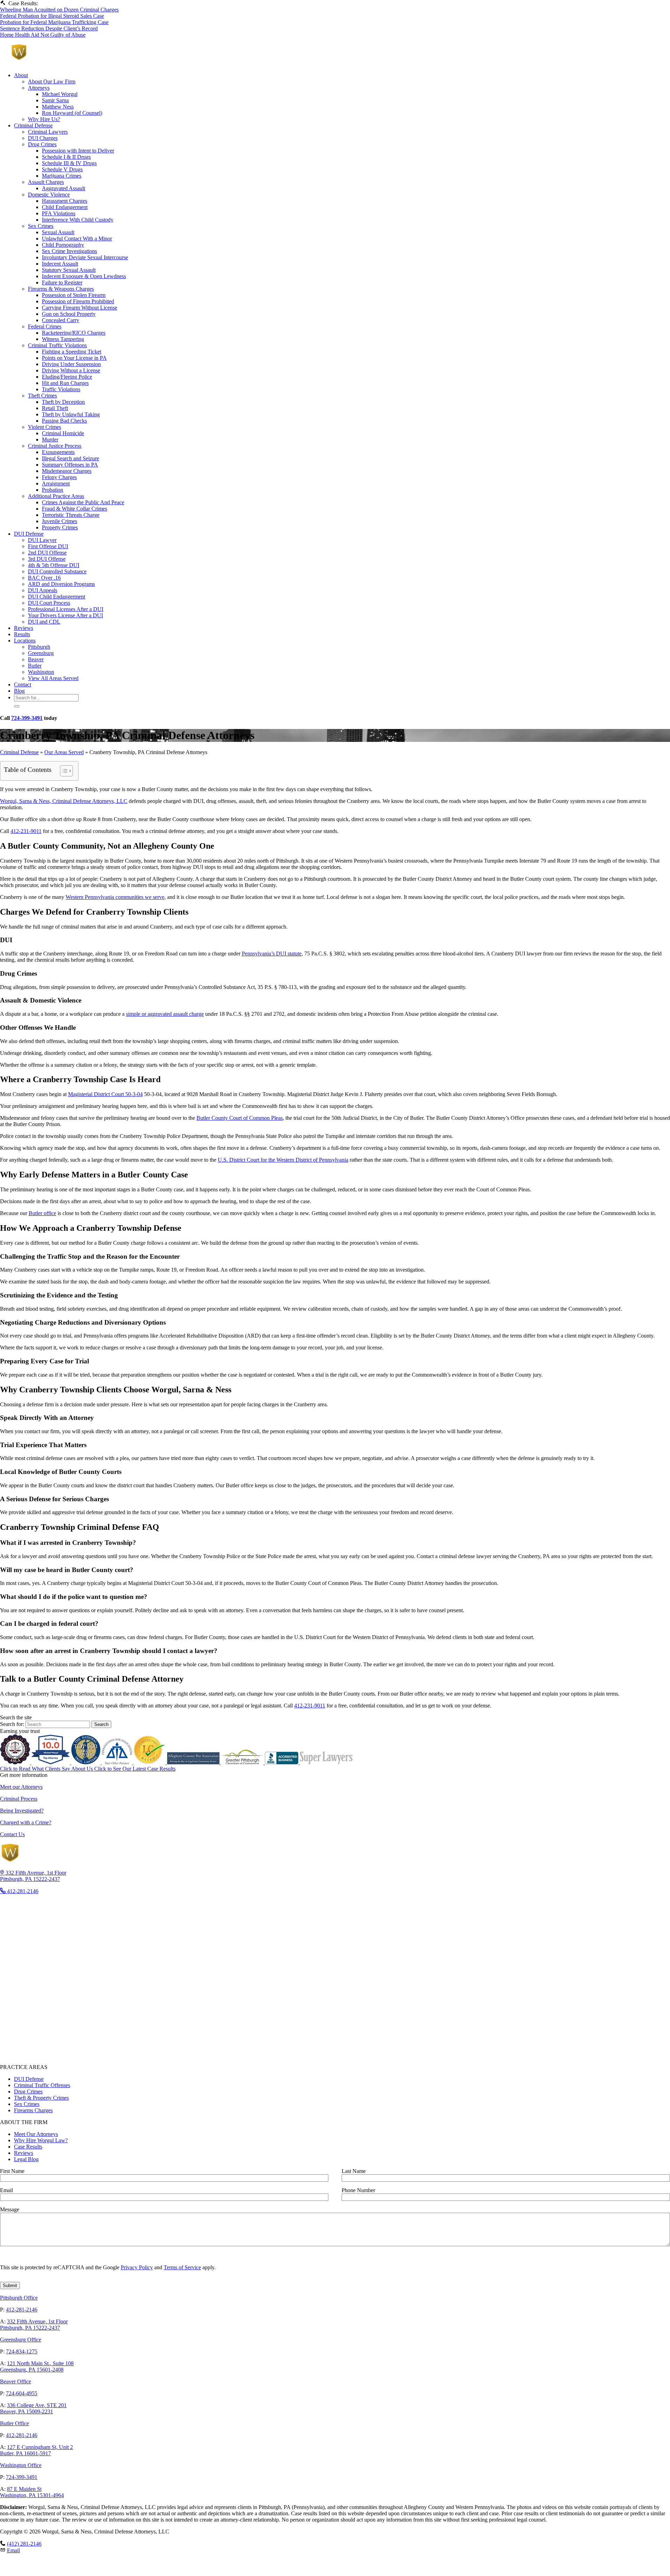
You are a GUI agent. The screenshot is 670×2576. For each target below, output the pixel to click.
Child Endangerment (65, 207)
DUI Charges (43, 138)
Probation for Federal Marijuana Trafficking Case (54, 22)
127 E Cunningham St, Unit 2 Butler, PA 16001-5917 (36, 2450)
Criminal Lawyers (48, 132)
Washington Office (21, 2465)
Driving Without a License (71, 370)
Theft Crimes (42, 396)
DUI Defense (29, 534)
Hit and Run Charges (65, 383)
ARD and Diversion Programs (61, 584)
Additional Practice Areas (56, 496)
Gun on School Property (69, 314)
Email (13, 2550)
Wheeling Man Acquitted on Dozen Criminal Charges (59, 10)
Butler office (42, 1213)
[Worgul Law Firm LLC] (71, 63)
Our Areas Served (64, 752)
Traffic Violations (61, 389)
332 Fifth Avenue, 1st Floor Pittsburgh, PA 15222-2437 (34, 2325)
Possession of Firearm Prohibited (78, 301)
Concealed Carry (61, 320)
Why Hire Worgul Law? (41, 2140)
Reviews (24, 628)
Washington (41, 672)
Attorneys (39, 88)
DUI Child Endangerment (57, 597)
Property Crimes (60, 527)
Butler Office (14, 2423)
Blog (19, 691)
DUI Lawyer (42, 540)
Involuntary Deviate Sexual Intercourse (85, 257)
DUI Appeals (43, 590)
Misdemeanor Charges (67, 471)
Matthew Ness (58, 107)
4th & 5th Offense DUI (54, 565)
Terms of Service (182, 2267)
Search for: (13, 1724)
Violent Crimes (44, 427)
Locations (25, 641)
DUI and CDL (44, 622)
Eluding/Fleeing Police (67, 377)
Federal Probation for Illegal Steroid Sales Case (52, 16)
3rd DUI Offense (47, 559)
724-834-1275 (22, 2351)
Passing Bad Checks (64, 421)
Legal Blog (26, 2159)
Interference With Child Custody (78, 220)
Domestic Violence (49, 195)
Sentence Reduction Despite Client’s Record (49, 28)
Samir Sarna (55, 100)
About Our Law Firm (52, 81)
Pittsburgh (39, 647)
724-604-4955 (22, 2393)
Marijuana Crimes (62, 176)
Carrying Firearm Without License (80, 308)
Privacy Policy (137, 2267)
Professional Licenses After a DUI (66, 609)
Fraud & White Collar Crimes (75, 509)
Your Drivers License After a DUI (65, 615)
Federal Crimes (45, 326)
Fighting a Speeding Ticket (72, 352)
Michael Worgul (60, 94)
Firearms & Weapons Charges (61, 289)
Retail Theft (55, 408)
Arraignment (56, 483)
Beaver (36, 659)
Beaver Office (16, 2381)
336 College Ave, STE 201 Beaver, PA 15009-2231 (33, 2408)
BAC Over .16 (44, 578)
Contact (23, 684)
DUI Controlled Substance (57, 571)
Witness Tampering (63, 339)
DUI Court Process (49, 603)
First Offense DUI (48, 546)
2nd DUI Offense (47, 553)
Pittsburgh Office (19, 2298)
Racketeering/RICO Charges (74, 333)
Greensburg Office (21, 2340)
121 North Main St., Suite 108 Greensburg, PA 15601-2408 (37, 2366)
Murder (50, 440)
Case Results (28, 2147)
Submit (10, 2285)
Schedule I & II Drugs (66, 157)
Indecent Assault (60, 264)
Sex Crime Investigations (69, 251)
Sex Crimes (41, 226)
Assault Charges (46, 182)
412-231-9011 (26, 831)
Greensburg (41, 653)
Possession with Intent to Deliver (78, 151)
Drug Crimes (42, 144)
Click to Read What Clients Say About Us (47, 1769)
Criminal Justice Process (55, 446)
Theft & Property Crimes (41, 2098)
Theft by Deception (63, 402)
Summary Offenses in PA (70, 465)
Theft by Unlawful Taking (71, 414)
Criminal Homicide (63, 433)
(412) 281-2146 (24, 2544)
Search (101, 1724)
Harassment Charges (65, 201)
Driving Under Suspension (71, 364)
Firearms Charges (33, 2110)
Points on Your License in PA (74, 358)
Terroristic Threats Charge (71, 515)
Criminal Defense (33, 125)
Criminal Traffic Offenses (42, 2085)
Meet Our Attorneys (36, 2134)
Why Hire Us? (44, 119)
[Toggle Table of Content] (63, 771)
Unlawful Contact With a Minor (77, 239)
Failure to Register (62, 282)
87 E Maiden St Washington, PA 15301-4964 (32, 2492)
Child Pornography (63, 245)
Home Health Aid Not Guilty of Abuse (43, 35)
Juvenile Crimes (59, 521)
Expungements (58, 452)
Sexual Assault (58, 232)
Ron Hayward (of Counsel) (72, 113)
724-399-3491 (27, 718)
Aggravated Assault (64, 188)
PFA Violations (59, 213)
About (21, 75)
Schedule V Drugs (62, 169)
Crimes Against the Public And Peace (83, 502)
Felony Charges (59, 477)
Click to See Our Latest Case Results (135, 1769)
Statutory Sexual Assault (69, 270)
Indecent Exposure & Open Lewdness (84, 276)
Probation (53, 490)
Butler (35, 666)
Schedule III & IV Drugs (69, 163)
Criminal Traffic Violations (57, 345)
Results (22, 634)
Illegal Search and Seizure (70, 458)
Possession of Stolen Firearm (74, 295)
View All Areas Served (53, 678)
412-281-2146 (22, 2310)
